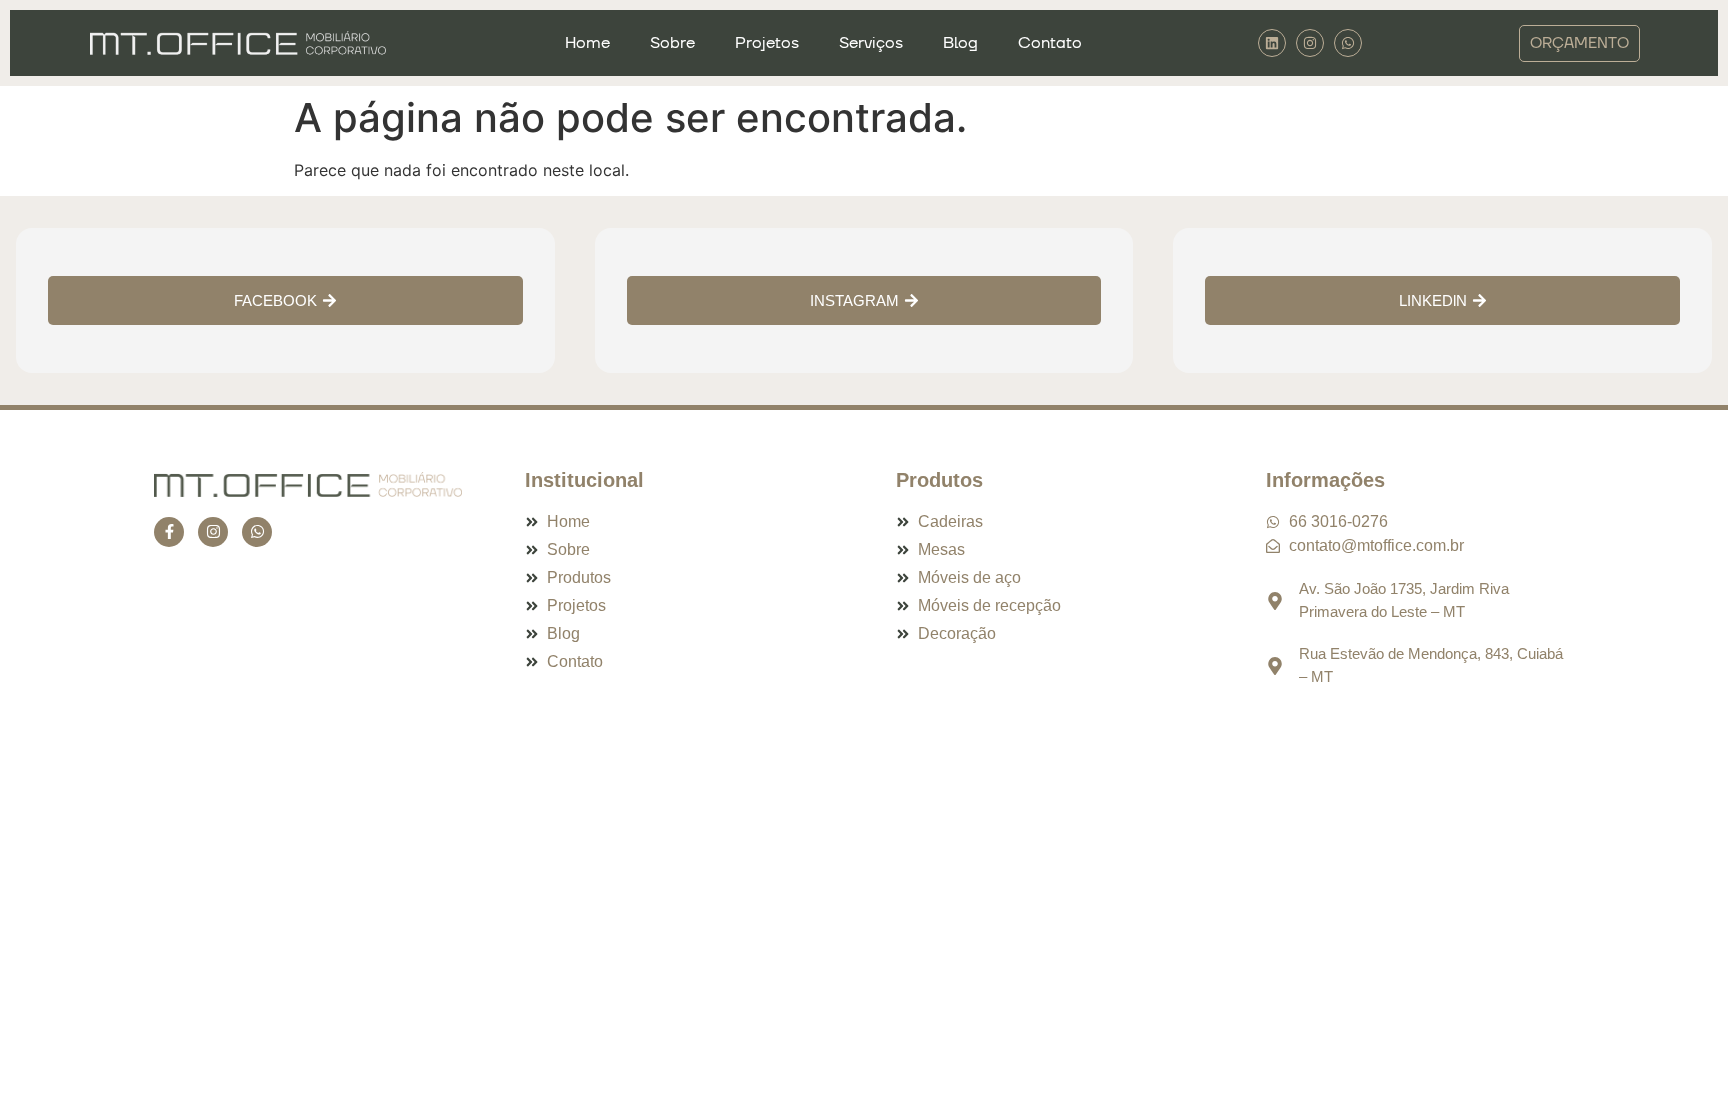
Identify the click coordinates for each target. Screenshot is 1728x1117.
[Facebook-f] (169, 532)
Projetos (767, 43)
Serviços (871, 43)
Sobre (672, 43)
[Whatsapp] (257, 532)
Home (587, 43)
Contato (1050, 43)
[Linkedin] (1272, 43)
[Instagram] (1310, 43)
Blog (960, 43)
